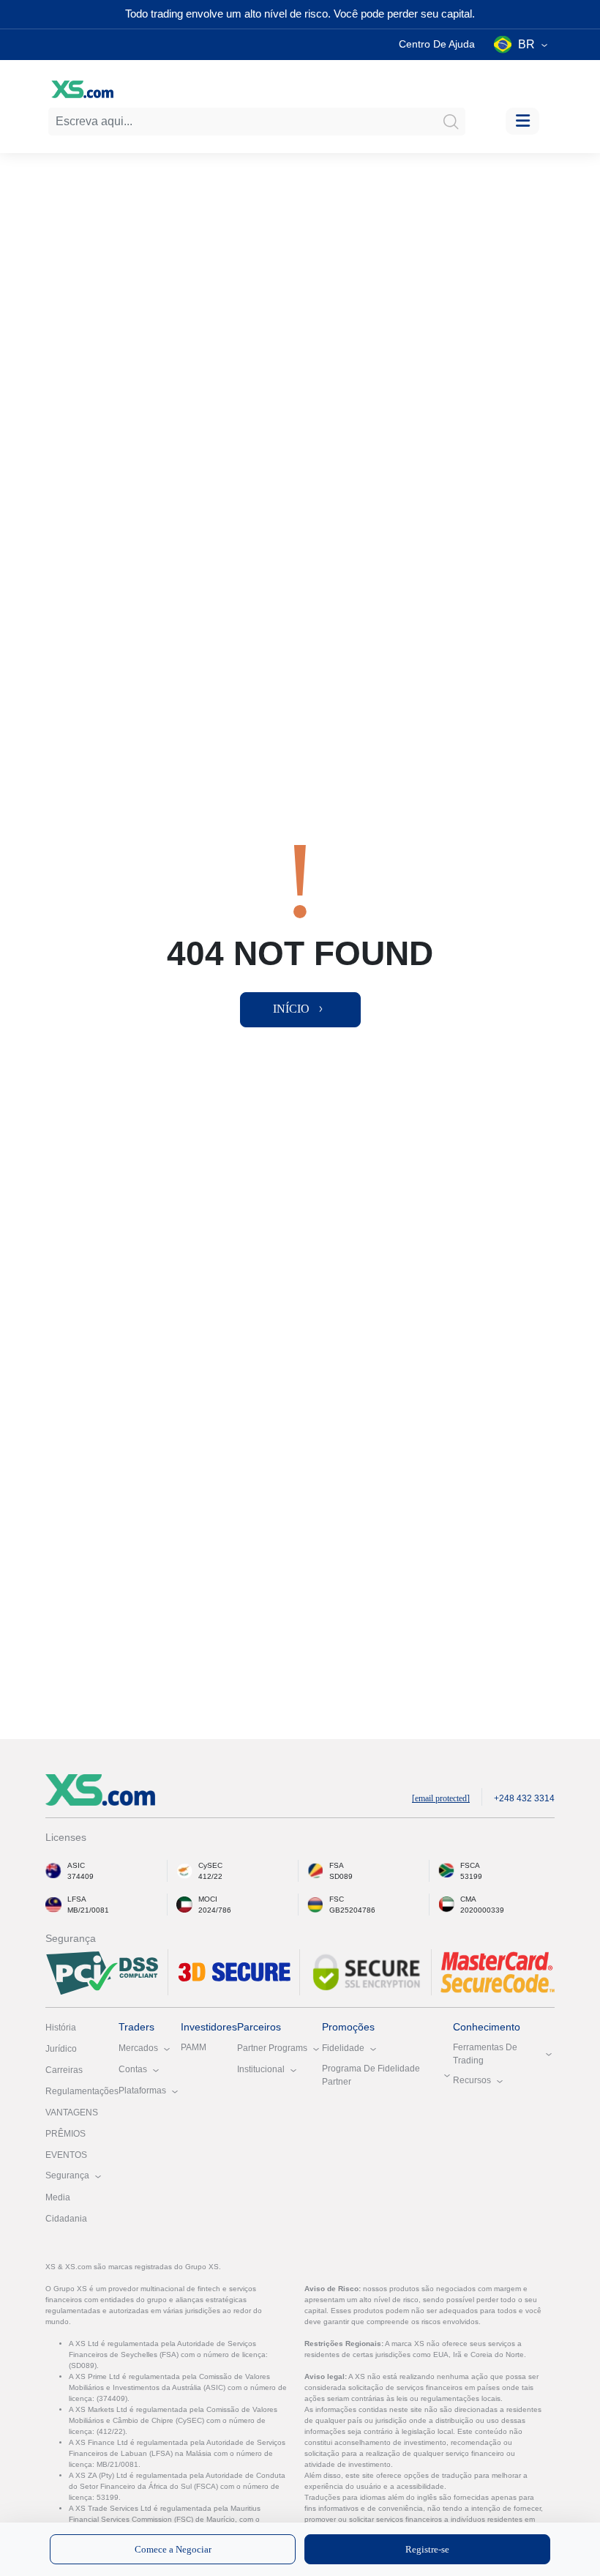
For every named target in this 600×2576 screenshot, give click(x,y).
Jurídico (61, 2049)
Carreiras (64, 2070)
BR (526, 44)
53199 (471, 1876)
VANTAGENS (72, 2112)
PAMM (194, 2047)
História (61, 2028)
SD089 (341, 1876)
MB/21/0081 (88, 1910)
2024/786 (215, 1910)
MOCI (208, 1899)
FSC (337, 1899)
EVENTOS (66, 2155)
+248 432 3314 (524, 1798)
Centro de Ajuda (437, 44)
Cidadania (66, 2219)
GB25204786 (352, 1910)
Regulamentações (82, 2091)
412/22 (210, 1876)
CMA (468, 1899)
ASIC (76, 1865)
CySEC (210, 1865)
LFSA (77, 1899)
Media (58, 2197)
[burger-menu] (522, 121)
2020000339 (482, 1910)
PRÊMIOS (65, 2134)
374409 (80, 1876)
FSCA (470, 1865)
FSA (337, 1865)
